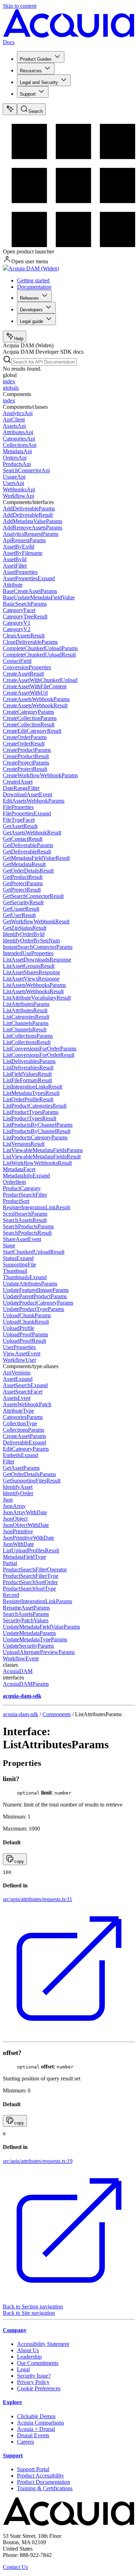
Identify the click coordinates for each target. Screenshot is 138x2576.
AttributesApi (18, 432)
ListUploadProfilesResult (31, 1550)
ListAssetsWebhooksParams (34, 985)
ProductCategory (22, 1188)
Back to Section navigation (33, 2307)
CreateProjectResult (25, 769)
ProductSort (16, 1201)
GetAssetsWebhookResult (32, 832)
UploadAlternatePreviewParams (39, 1652)
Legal (23, 2369)
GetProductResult (23, 877)
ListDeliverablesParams (29, 1061)
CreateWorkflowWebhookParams (40, 775)
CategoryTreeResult (25, 616)
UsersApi (13, 483)
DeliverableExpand (24, 1442)
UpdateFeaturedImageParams (36, 1290)
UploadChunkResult (26, 1322)
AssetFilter (15, 566)
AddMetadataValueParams (33, 521)
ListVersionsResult (24, 1144)
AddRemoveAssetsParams (33, 528)
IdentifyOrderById (24, 934)
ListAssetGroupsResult (29, 966)
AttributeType (18, 1411)
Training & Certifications (45, 2488)
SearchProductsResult (27, 1233)
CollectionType (20, 1423)
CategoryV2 (17, 629)
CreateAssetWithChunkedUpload (40, 680)
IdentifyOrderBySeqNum (31, 940)
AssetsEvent (17, 1398)
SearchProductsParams (28, 1226)
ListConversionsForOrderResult (39, 1055)
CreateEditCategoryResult (32, 731)
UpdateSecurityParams (28, 1646)
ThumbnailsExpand (25, 1277)
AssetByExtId (19, 547)
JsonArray (14, 1506)
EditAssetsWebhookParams (34, 801)
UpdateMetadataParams (29, 1633)
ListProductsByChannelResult (37, 1131)
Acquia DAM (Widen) (34, 268)
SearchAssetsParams (26, 1614)
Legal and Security (39, 82)
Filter (9, 1461)
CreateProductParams (27, 750)
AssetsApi (14, 426)
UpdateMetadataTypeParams (35, 1639)
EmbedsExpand (21, 1455)
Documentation (34, 287)
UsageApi (14, 477)
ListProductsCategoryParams (35, 1137)
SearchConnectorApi (26, 470)
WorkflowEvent (21, 1658)
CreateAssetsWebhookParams (36, 699)
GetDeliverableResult (27, 852)
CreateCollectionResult (29, 724)
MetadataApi (17, 451)
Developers (31, 310)
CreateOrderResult (24, 744)
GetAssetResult (20, 826)
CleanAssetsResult (24, 636)
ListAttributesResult (25, 1010)
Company (15, 2330)
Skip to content (20, 6)
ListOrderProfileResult (28, 1099)
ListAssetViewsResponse (31, 979)
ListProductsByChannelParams (38, 1125)
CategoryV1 (17, 623)
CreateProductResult (26, 756)
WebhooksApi (19, 489)
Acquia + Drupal (36, 2429)
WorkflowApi (18, 496)
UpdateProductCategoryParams (38, 1303)
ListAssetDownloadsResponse (37, 960)
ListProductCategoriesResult (35, 1106)
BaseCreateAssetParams (30, 591)
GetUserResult (19, 915)
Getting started (33, 280)
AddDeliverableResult (28, 515)
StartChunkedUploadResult (34, 1252)
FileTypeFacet (19, 820)
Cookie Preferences (39, 2388)
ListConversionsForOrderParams (40, 1049)
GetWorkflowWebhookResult (36, 921)
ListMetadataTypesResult (31, 1093)
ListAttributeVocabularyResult (37, 998)
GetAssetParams (21, 1468)
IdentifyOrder (18, 1493)
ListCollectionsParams (28, 1036)
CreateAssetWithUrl (25, 693)
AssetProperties (20, 572)
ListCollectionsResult (27, 1042)
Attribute (13, 585)
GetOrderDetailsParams (29, 1474)
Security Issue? (34, 2376)
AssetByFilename (23, 553)
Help (19, 339)
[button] (15, 1859)
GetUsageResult (21, 909)
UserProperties (19, 1347)
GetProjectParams (23, 883)
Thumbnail (15, 1271)
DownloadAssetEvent (27, 794)
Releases (29, 298)
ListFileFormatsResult (27, 1080)
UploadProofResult (24, 1341)
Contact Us (15, 2567)
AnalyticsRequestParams (31, 534)
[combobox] (44, 362)
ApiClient (14, 420)
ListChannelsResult (25, 1029)
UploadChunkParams (27, 1315)
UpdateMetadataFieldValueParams (41, 1627)
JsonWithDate (18, 1544)
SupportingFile (19, 1265)
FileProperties (18, 807)
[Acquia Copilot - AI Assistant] (10, 109)
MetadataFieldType (24, 1557)
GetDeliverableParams (28, 845)
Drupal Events (33, 2435)
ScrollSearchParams (25, 1214)
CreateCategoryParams (28, 712)
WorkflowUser (19, 1360)
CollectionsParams (24, 1430)
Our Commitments (38, 2363)
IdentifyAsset (18, 1487)
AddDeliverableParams (29, 508)
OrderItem (14, 1182)
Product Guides (36, 59)
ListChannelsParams (26, 1023)
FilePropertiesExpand (27, 813)
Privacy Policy (33, 2382)
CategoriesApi (19, 439)
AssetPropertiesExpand (29, 578)
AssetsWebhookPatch (27, 1404)
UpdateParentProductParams (35, 1296)
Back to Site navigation (29, 2313)
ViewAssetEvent (22, 1353)
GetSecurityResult (23, 902)
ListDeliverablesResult (28, 1068)
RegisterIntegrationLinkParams (38, 1601)
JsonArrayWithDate (25, 1512)
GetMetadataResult (24, 864)
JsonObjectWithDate (26, 1525)
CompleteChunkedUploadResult (39, 655)
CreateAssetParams (24, 1436)
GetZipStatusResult (25, 928)
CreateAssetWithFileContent (35, 686)
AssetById (15, 559)
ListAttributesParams (26, 1004)
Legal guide (31, 321)
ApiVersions (17, 1373)
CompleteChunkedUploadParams (40, 648)
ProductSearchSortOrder (30, 1582)
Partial (10, 1563)
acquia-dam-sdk (21, 1714)
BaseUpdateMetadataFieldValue (39, 597)
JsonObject (15, 1519)
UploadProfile (19, 1328)
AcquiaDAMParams (26, 1684)
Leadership (29, 2357)
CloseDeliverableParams (30, 642)
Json (8, 1500)
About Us (28, 2350)
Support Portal (33, 2469)
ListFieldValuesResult (27, 1074)
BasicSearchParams (25, 604)
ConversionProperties (27, 667)
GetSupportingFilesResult (32, 1481)
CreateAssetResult (23, 674)
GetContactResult (23, 839)
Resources (31, 71)
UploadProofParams (25, 1334)
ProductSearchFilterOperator (35, 1569)
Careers (25, 2442)
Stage (9, 1245)
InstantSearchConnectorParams (38, 947)
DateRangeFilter (21, 788)
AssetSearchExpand (25, 1385)
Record (11, 1595)
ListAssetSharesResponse (31, 972)
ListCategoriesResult (26, 1017)
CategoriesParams (23, 1417)
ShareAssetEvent (22, 1239)
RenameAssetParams (26, 1608)
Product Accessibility (41, 2476)
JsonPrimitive (18, 1531)
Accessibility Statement (43, 2344)
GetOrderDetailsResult (28, 871)
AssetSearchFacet (23, 1392)
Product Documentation (44, 2482)
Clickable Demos (36, 2416)
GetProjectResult (22, 890)
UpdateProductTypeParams (33, 1309)
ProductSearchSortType (29, 1589)
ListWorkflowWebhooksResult (37, 1163)
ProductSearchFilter (25, 1195)
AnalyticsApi (18, 413)
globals (11, 388)
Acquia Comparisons (41, 2423)
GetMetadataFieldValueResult (36, 858)
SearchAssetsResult (25, 1220)
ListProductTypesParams (31, 1112)
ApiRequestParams (24, 540)
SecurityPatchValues (26, 1620)
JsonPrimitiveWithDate (28, 1538)
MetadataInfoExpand (26, 1176)
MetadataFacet (19, 1169)
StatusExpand (18, 1258)
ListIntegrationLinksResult (33, 1087)
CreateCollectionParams (30, 718)
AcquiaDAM (18, 1671)
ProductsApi (17, 464)
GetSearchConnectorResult (33, 896)
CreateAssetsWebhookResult (35, 705)
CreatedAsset (18, 782)
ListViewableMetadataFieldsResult (42, 1157)
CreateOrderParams (25, 737)
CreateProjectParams (26, 763)
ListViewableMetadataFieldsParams (43, 1150)
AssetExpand (18, 1379)
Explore (12, 2402)
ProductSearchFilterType (31, 1576)
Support (28, 94)
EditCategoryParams (26, 1449)
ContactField (17, 661)
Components (57, 1714)
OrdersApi (15, 458)
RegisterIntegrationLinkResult (36, 1207)
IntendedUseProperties (28, 953)
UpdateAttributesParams (30, 1284)
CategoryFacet (19, 610)
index (9, 381)
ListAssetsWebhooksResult (33, 991)
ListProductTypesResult (30, 1118)
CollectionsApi (20, 445)
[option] (69, 382)
